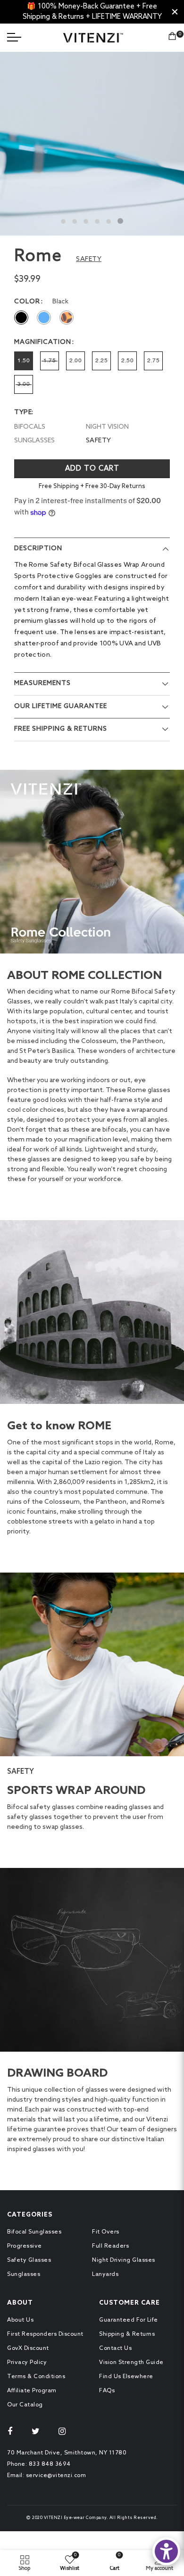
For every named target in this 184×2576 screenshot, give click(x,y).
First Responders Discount (45, 2334)
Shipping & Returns (127, 2334)
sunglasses (34, 441)
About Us (20, 2320)
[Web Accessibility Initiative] (166, 2551)
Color (27, 302)
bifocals (30, 427)
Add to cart (92, 469)
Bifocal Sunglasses (34, 2232)
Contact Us (115, 2348)
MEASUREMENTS (42, 683)
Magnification (43, 342)
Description (38, 549)
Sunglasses (24, 2274)
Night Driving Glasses (124, 2260)
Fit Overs (106, 2232)
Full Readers (110, 2246)
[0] (172, 38)
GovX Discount (28, 2348)
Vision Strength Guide (131, 2363)
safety (99, 441)
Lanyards (105, 2274)
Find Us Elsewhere (126, 2377)
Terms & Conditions (36, 2377)
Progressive (25, 2246)
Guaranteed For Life (129, 2320)
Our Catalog (25, 2405)
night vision (107, 427)
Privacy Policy (27, 2363)
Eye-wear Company (85, 2518)
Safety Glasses (29, 2260)
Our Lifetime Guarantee (61, 706)
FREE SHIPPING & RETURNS (61, 729)
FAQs (107, 2391)
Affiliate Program (32, 2391)
